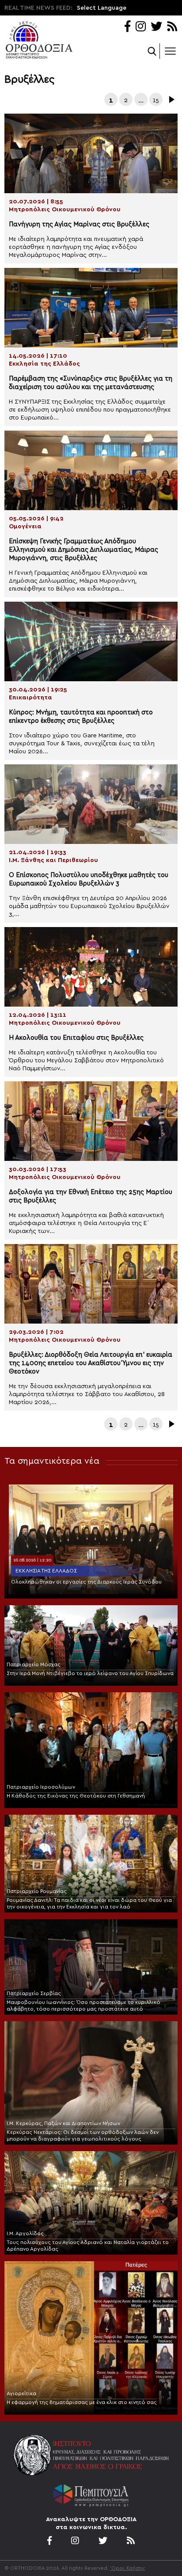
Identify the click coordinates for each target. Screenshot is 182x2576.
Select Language (102, 8)
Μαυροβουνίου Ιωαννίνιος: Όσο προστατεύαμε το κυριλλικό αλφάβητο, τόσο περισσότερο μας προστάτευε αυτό (83, 2005)
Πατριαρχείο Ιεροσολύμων (41, 1787)
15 (156, 100)
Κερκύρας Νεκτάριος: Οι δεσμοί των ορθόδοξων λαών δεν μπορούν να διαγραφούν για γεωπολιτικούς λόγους (83, 2135)
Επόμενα (171, 99)
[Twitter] (156, 27)
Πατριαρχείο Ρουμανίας (37, 1891)
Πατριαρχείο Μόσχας (34, 1664)
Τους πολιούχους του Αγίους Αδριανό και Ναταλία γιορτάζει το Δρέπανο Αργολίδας (88, 2246)
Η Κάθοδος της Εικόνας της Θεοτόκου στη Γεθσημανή (76, 1796)
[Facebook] (127, 27)
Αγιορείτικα (21, 2393)
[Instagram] (141, 27)
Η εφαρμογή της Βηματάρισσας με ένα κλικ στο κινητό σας (82, 2402)
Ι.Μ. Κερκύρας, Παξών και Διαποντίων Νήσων (63, 2123)
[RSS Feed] (173, 27)
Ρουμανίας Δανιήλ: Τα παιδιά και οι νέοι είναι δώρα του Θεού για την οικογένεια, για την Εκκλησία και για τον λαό (89, 1903)
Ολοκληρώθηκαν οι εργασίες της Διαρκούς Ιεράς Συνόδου (86, 1582)
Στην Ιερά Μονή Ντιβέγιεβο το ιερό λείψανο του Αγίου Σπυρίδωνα (90, 1673)
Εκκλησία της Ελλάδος (46, 1571)
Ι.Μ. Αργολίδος (25, 2233)
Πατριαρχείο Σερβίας (34, 1993)
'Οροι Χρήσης (128, 2568)
